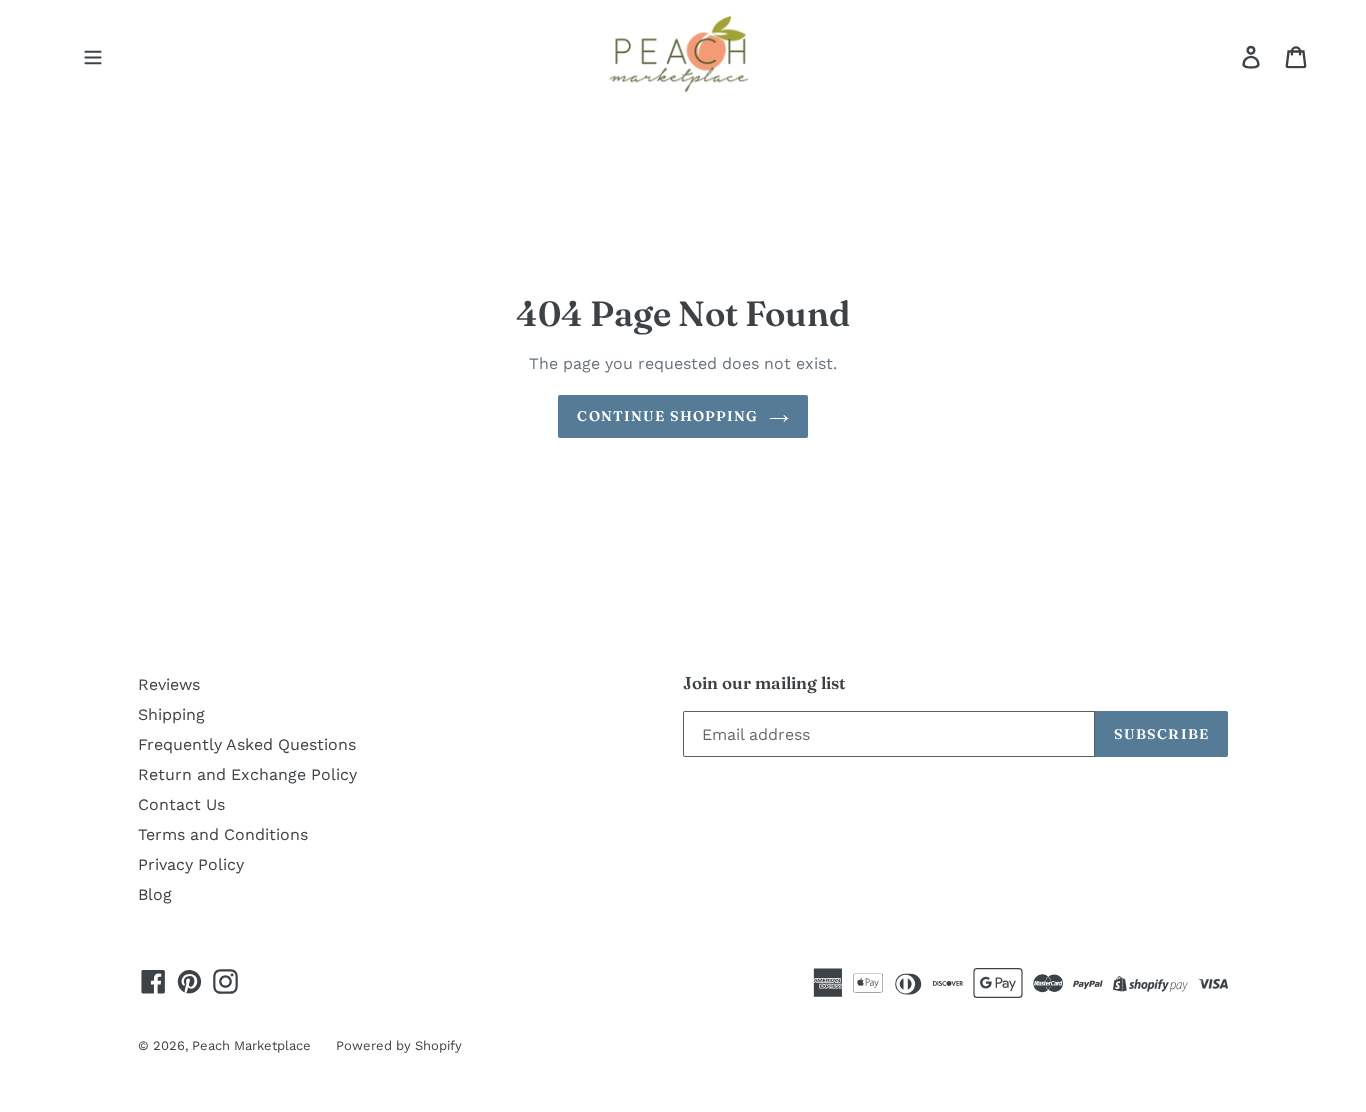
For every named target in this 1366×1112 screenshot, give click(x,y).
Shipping (171, 714)
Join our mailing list (764, 683)
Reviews (169, 684)
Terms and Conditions (223, 834)
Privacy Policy (191, 864)
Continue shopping (667, 416)
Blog (155, 894)
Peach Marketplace (251, 1045)
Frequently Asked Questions (247, 744)
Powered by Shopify (399, 1045)
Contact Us (181, 804)
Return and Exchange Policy (247, 774)
